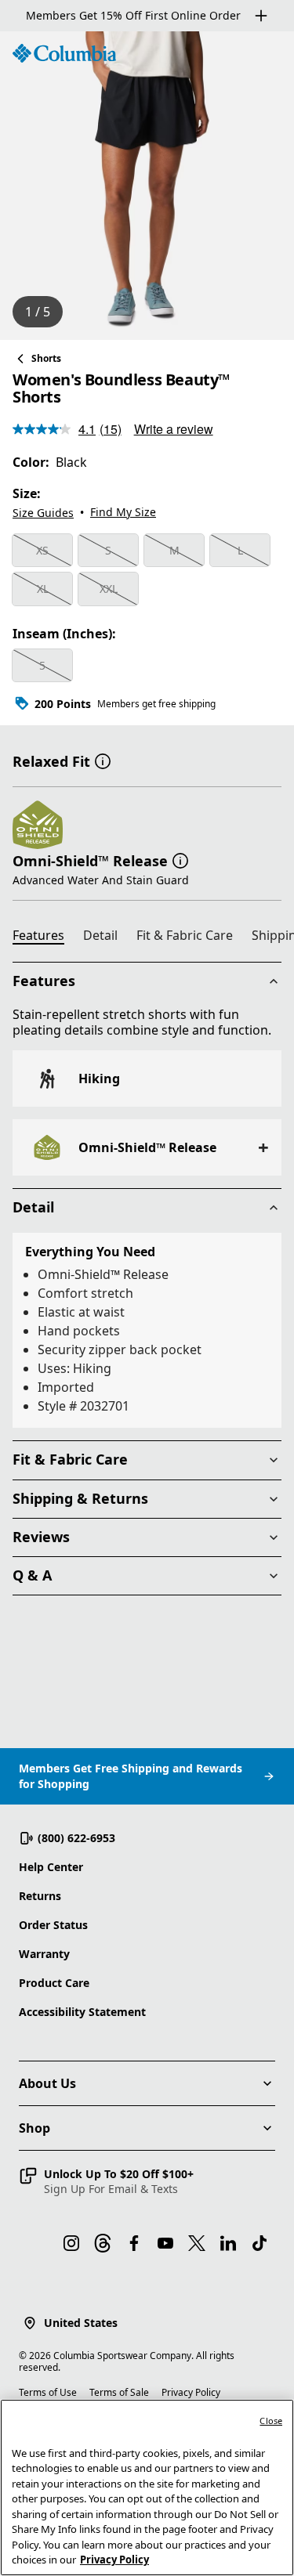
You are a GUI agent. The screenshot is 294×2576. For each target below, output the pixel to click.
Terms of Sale (119, 2392)
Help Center (51, 1867)
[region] (147, 186)
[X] (197, 2243)
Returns (40, 1896)
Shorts (46, 358)
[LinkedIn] (228, 2243)
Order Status (53, 1925)
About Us (47, 2083)
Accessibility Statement (82, 2012)
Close (271, 2421)
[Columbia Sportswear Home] (64, 53)
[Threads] (103, 2243)
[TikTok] (260, 2243)
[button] (103, 760)
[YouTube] (165, 2243)
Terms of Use (48, 2392)
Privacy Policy (191, 2392)
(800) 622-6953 (76, 1838)
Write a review (174, 429)
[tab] (45, 938)
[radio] (42, 551)
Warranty (44, 1954)
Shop (34, 2128)
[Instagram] (71, 2243)
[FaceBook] (134, 2243)
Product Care (54, 1983)
